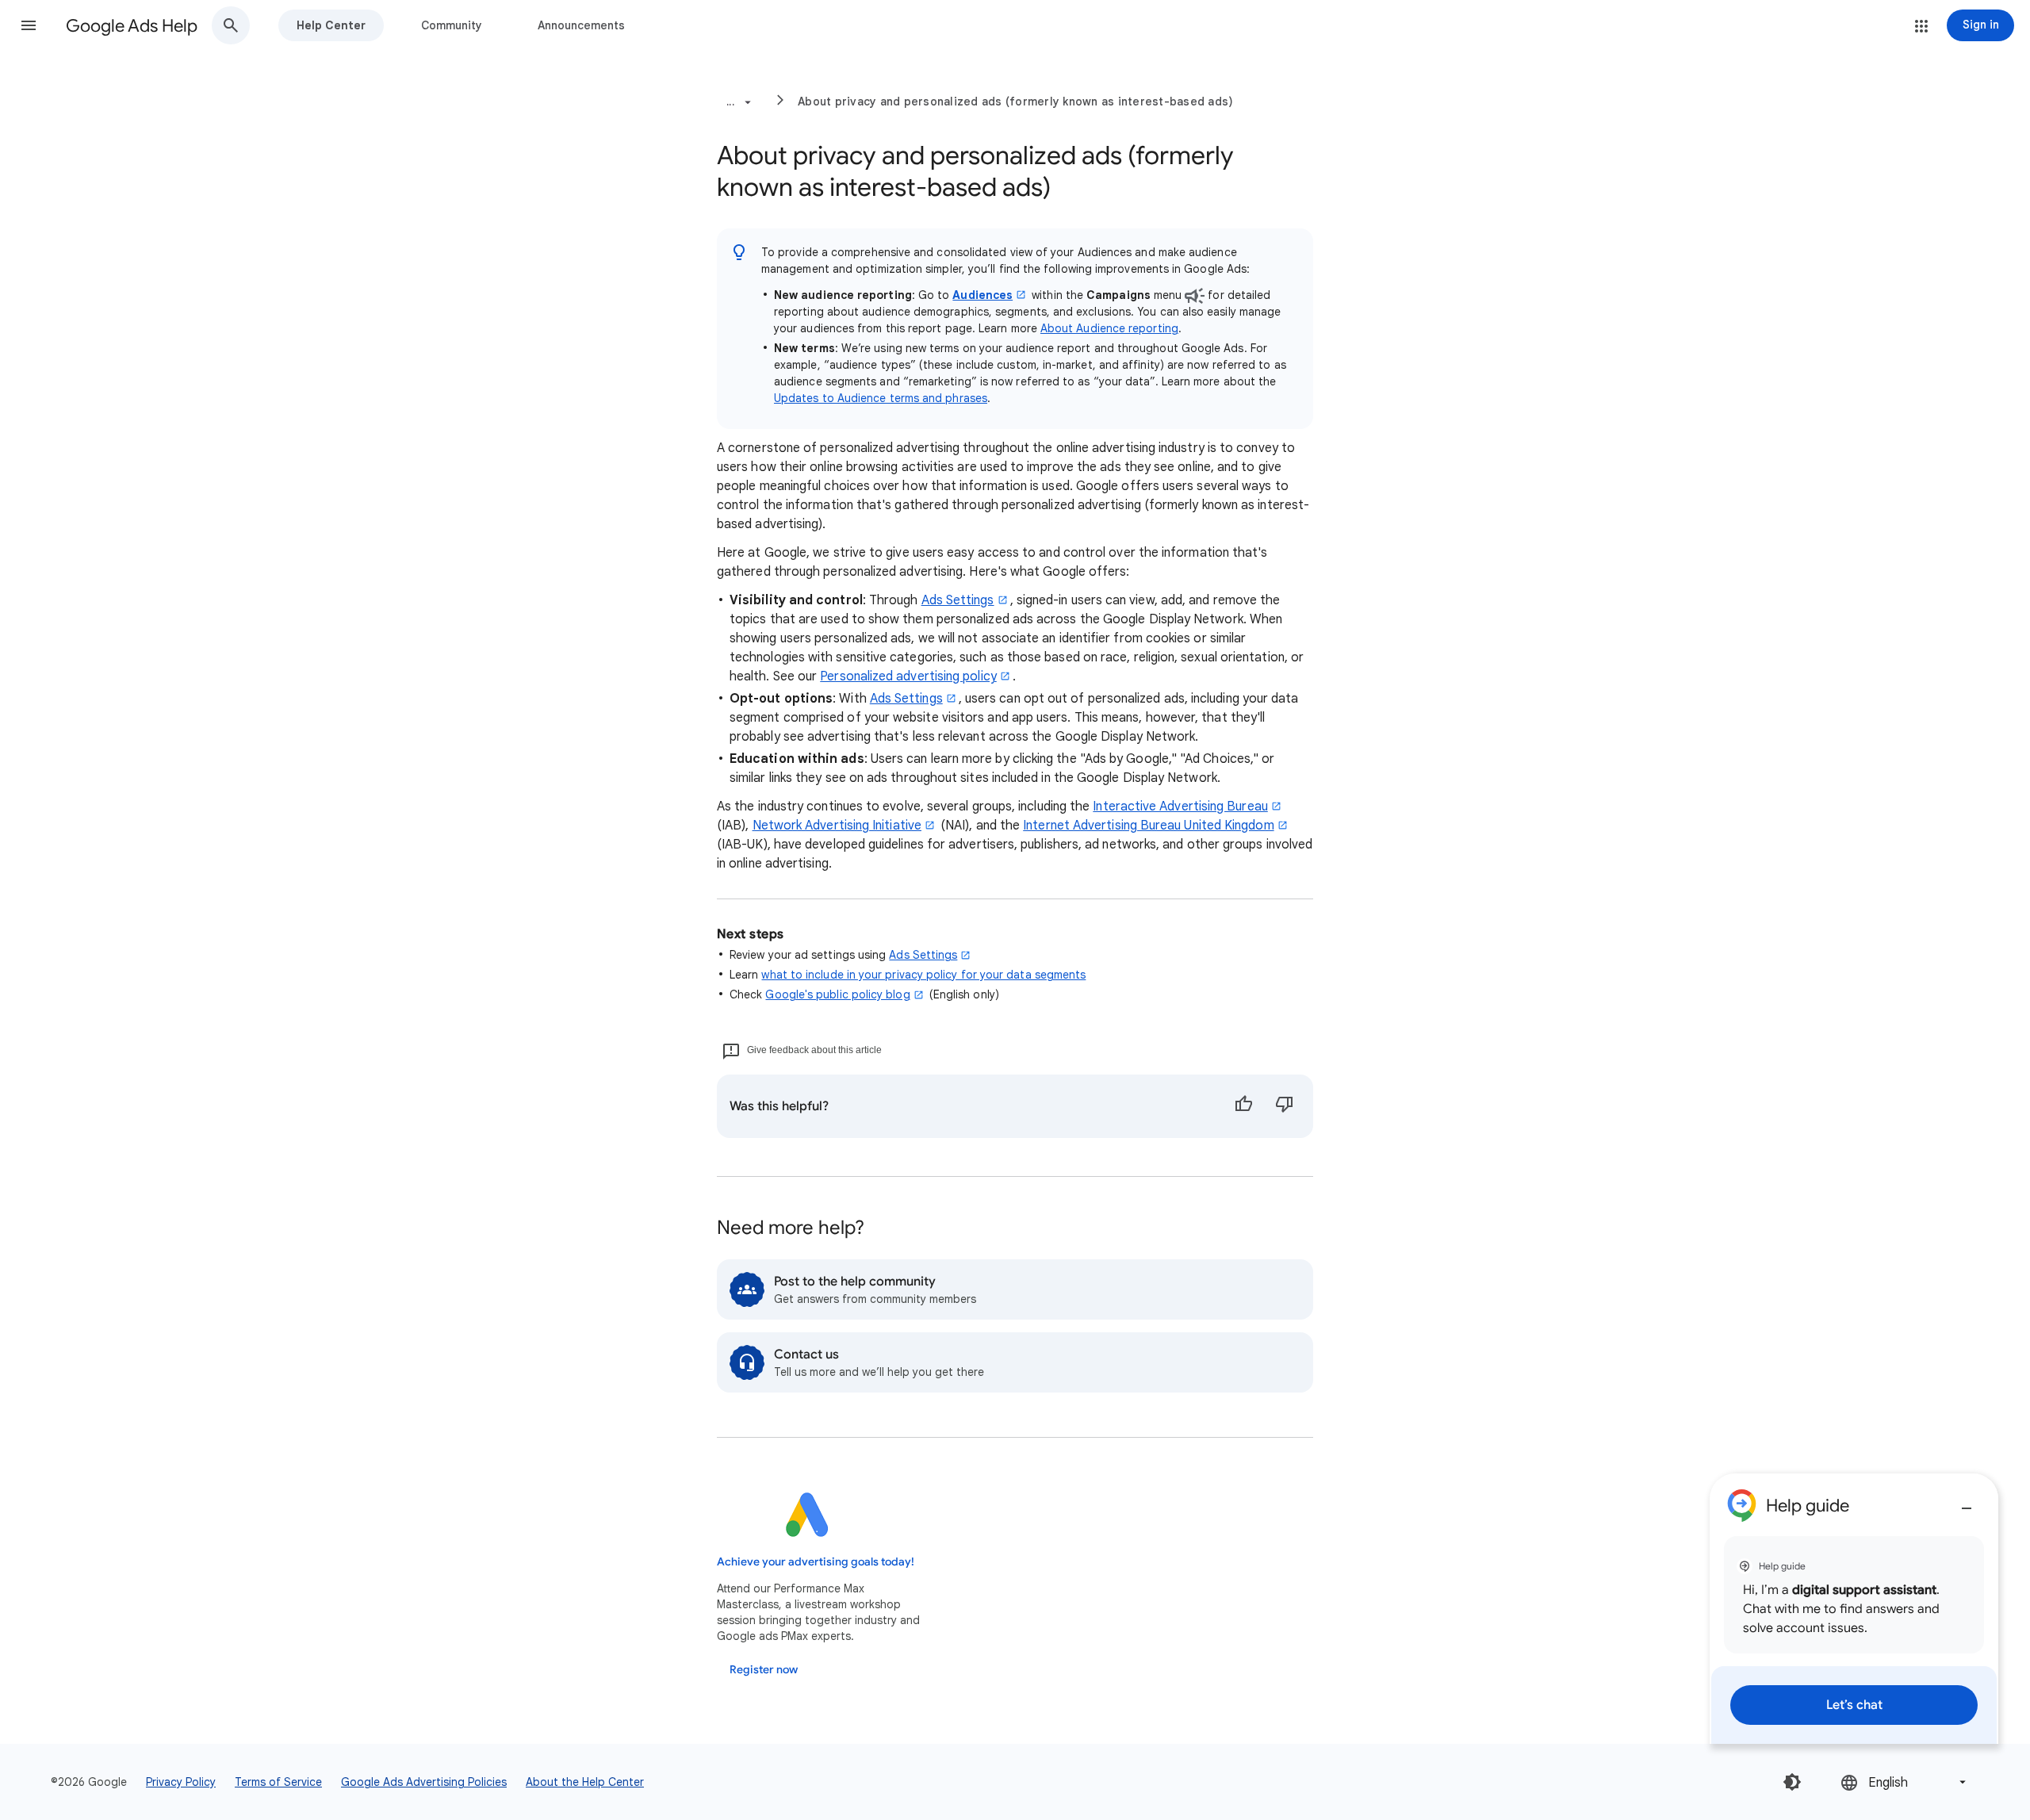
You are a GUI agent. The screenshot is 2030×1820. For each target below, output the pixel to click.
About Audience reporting (1109, 328)
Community (452, 25)
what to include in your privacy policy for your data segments (923, 975)
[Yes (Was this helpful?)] (1243, 1106)
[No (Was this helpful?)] (1285, 1106)
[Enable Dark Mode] (1792, 1782)
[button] (29, 25)
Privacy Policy (181, 1782)
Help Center (331, 25)
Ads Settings (958, 600)
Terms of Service (278, 1782)
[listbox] (1905, 1782)
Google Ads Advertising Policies (424, 1782)
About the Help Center (585, 1782)
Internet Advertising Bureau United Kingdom (1148, 826)
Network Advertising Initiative (837, 826)
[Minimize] (1967, 1502)
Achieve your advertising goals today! (816, 1562)
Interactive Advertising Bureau (1180, 807)
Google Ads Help (132, 26)
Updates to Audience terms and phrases (881, 398)
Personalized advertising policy (908, 676)
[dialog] (1854, 1609)
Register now (764, 1670)
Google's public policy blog (837, 994)
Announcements (581, 25)
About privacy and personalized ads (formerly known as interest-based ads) (1015, 102)
